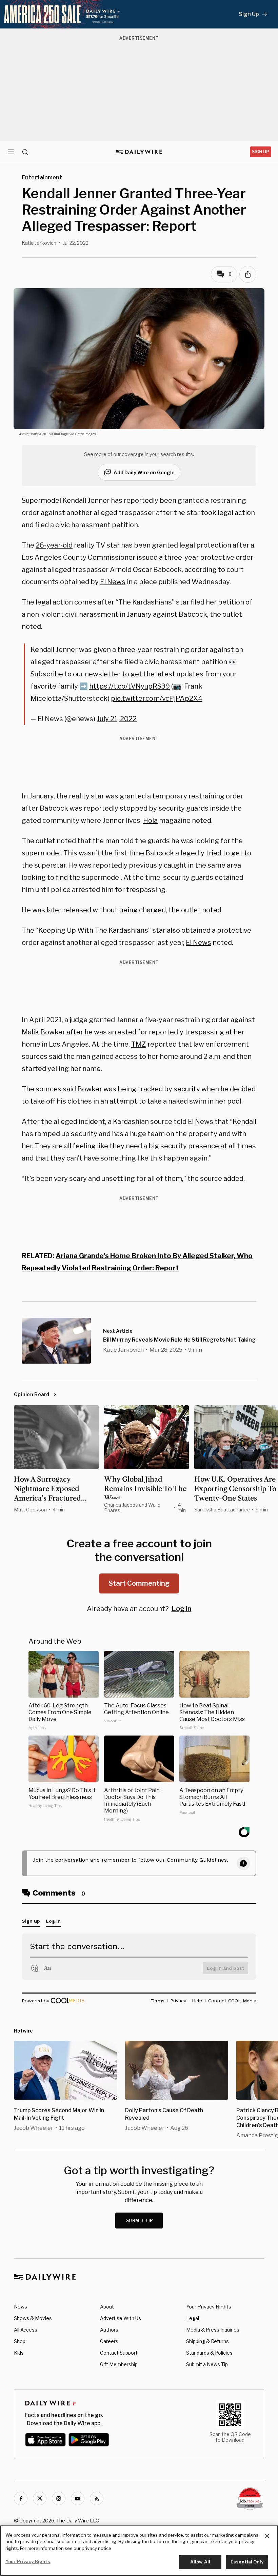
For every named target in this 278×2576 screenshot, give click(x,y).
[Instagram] (59, 2498)
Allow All (200, 2562)
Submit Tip (140, 2221)
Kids (19, 2353)
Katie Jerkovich (39, 243)
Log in (182, 1609)
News (21, 2307)
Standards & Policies (209, 2353)
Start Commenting (139, 1583)
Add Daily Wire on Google (144, 472)
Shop (20, 2341)
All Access (26, 2330)
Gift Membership (119, 2364)
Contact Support (119, 2353)
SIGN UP (261, 152)
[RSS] (97, 2498)
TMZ (139, 1044)
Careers (109, 2341)
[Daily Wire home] (139, 152)
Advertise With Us (121, 2318)
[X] (40, 2498)
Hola (150, 820)
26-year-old (54, 545)
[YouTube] (78, 2498)
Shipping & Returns (207, 2341)
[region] (139, 2551)
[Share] (248, 274)
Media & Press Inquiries (213, 2330)
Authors (109, 2330)
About (107, 2307)
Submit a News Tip (207, 2364)
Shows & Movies (33, 2318)
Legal (193, 2318)
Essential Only (247, 2562)
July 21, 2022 (117, 719)
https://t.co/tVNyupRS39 (130, 686)
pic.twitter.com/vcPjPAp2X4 (157, 698)
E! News (113, 582)
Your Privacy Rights (209, 2307)
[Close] (267, 2536)
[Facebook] (21, 2498)
